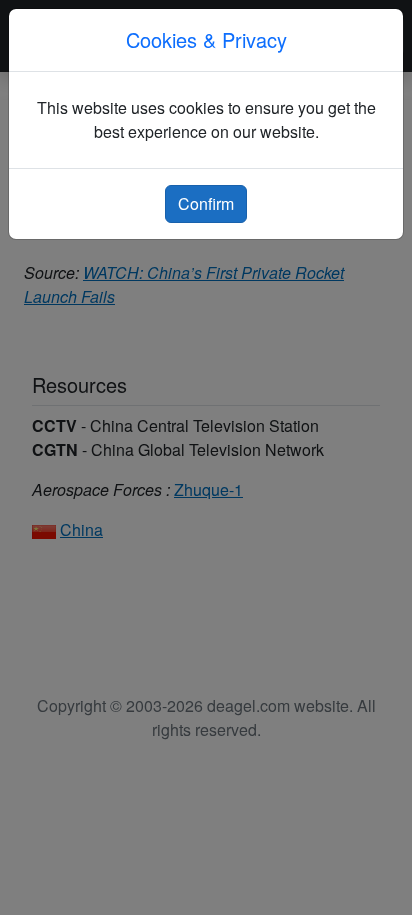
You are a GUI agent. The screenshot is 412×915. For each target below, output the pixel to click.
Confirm (206, 203)
